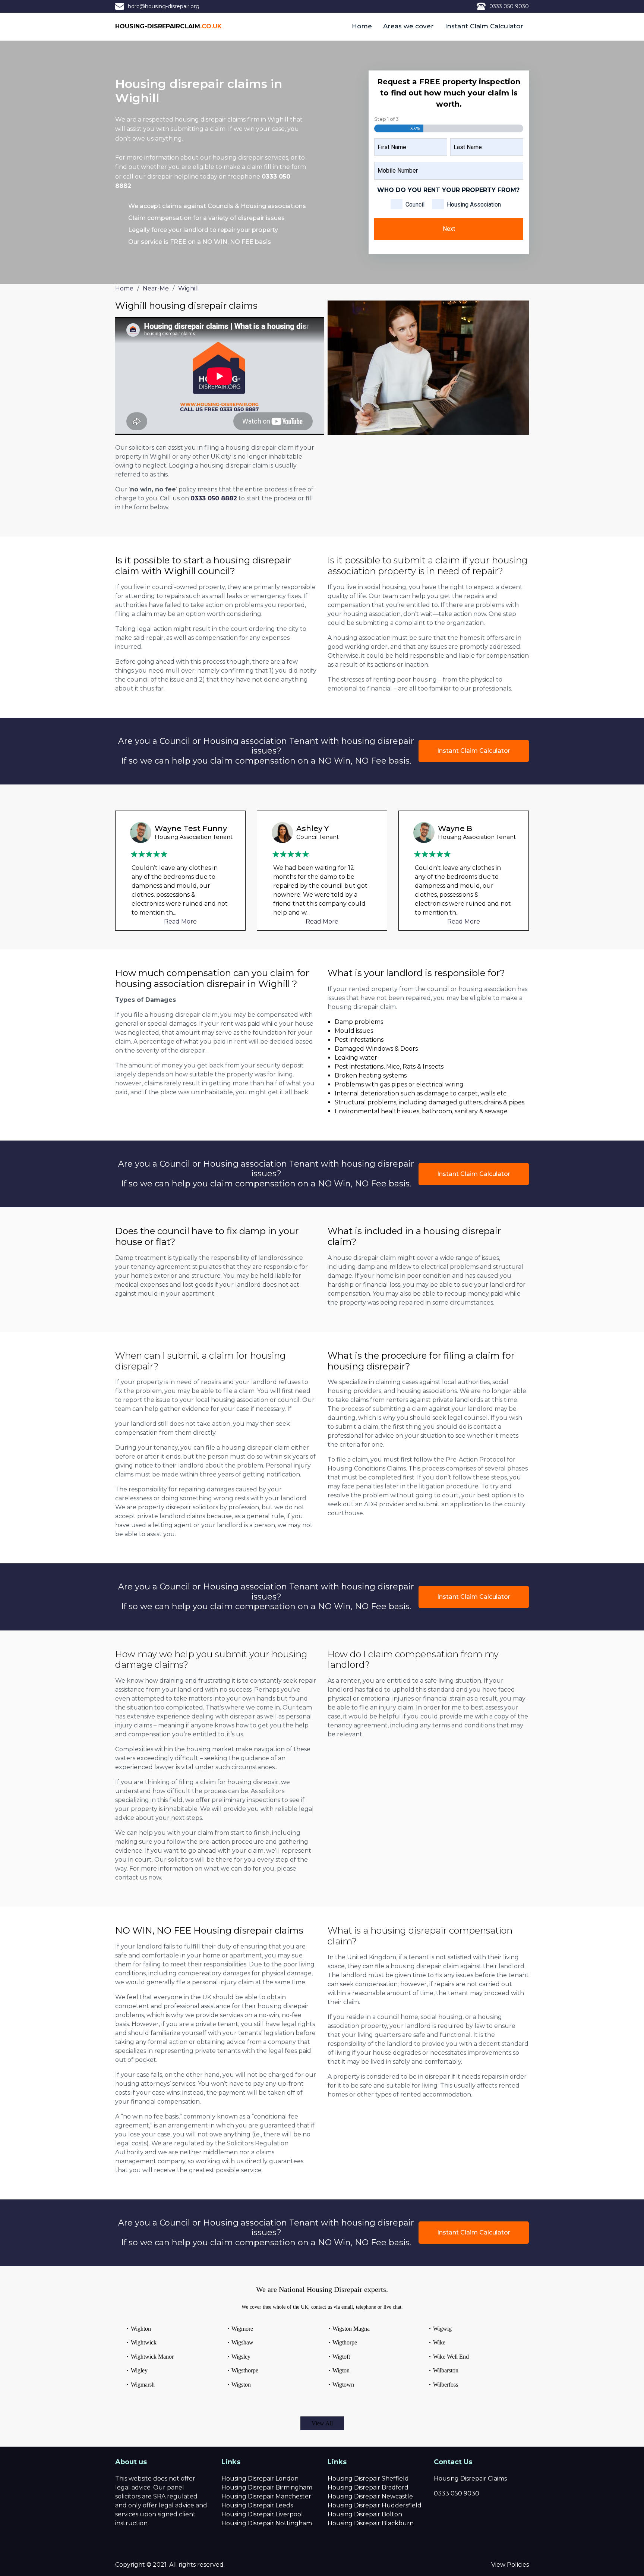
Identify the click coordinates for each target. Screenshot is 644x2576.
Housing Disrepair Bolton (365, 2514)
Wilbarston (446, 2370)
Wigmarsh (143, 2385)
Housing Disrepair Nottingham (267, 2523)
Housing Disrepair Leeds (257, 2505)
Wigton (341, 2370)
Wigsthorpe (245, 2370)
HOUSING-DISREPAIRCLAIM (168, 26)
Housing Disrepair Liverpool (262, 2514)
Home (362, 26)
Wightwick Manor (152, 2357)
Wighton (141, 2329)
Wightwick (144, 2342)
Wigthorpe (345, 2342)
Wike (439, 2342)
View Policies (510, 2565)
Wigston (241, 2385)
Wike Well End (451, 2357)
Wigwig (442, 2329)
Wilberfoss (446, 2385)
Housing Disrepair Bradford (368, 2487)
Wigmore (242, 2329)
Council (415, 205)
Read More (180, 921)
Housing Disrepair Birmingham (267, 2487)
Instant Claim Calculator (484, 26)
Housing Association (474, 205)
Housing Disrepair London (260, 2479)
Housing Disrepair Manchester (266, 2496)
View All (322, 2423)
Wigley (139, 2370)
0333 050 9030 (509, 6)
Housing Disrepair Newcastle (370, 2496)
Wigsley (241, 2357)
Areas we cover (408, 26)
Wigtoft (341, 2357)
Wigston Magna (351, 2329)
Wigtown (343, 2385)
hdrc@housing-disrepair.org (164, 6)
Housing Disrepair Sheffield (368, 2479)
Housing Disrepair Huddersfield (375, 2505)
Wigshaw (242, 2342)
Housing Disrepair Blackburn (371, 2523)
